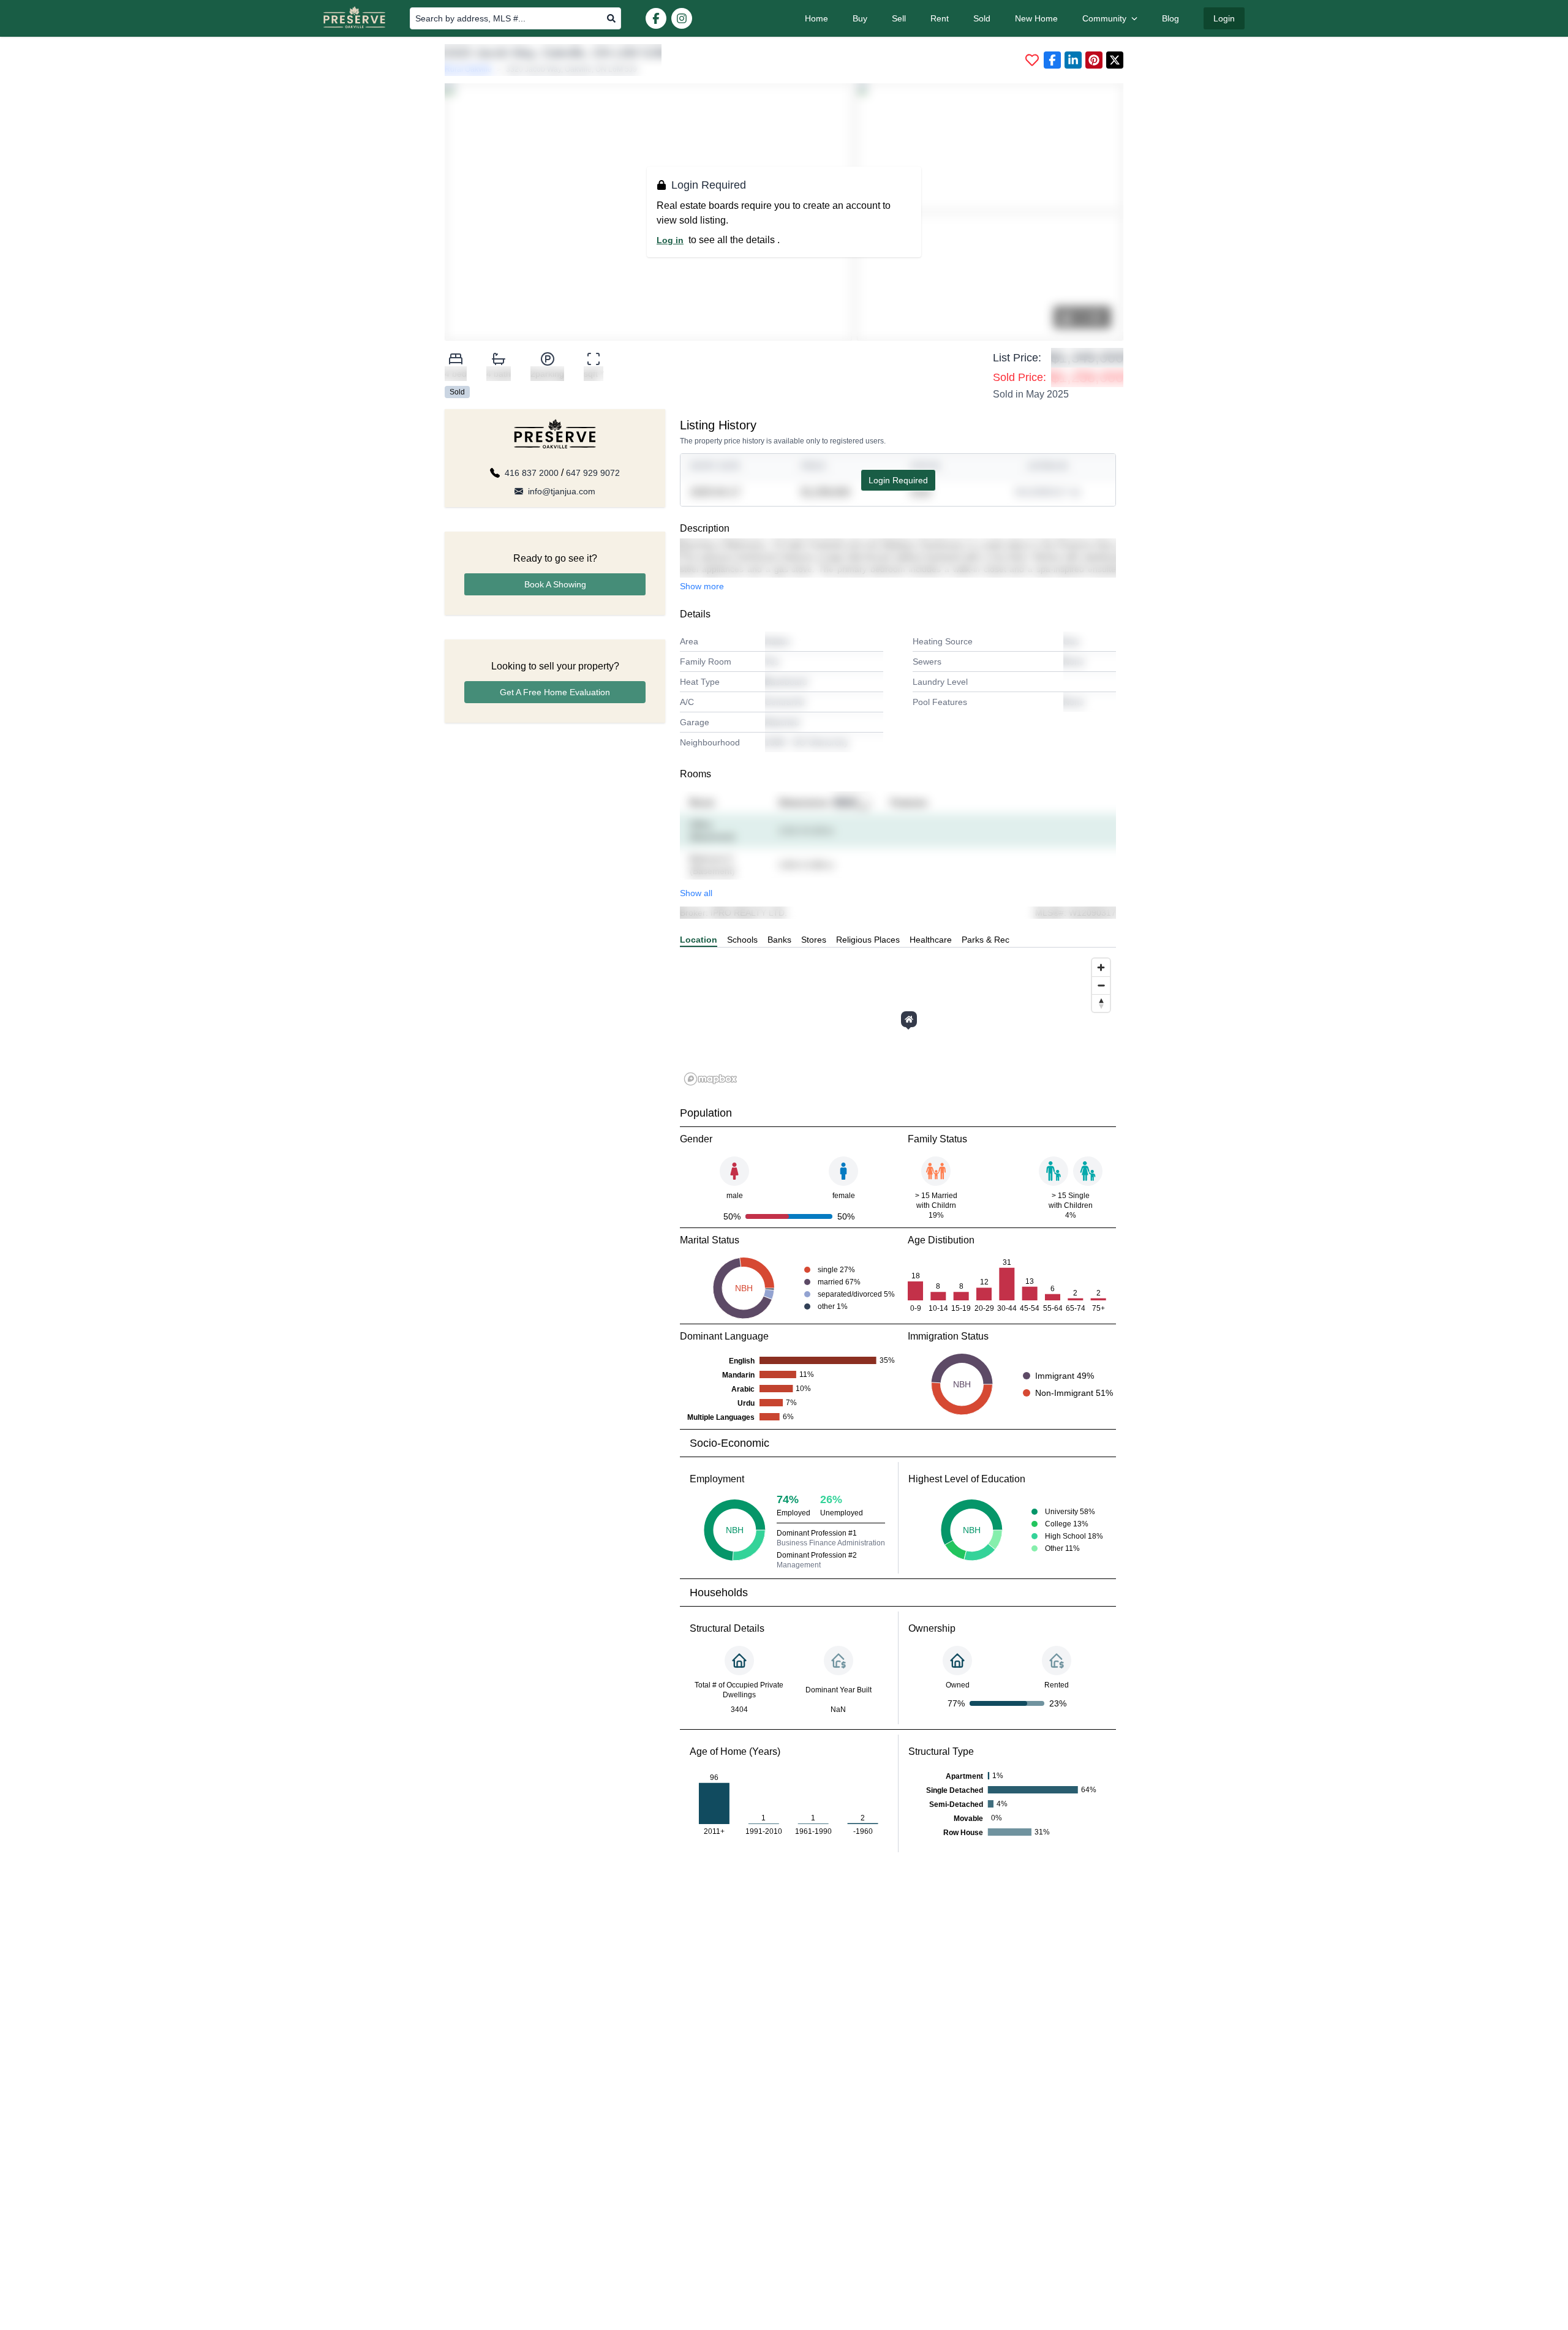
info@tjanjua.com (562, 491)
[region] (898, 1021)
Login (1224, 18)
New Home (1036, 18)
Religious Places (868, 940)
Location (699, 940)
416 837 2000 (532, 473)
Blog (1170, 18)
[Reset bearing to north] (1101, 1003)
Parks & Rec (986, 940)
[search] (611, 18)
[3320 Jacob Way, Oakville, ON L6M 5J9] (909, 1019)
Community (1104, 18)
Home (816, 18)
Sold (982, 18)
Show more (702, 586)
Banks (779, 940)
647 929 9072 (593, 473)
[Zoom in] (1101, 967)
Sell (899, 18)
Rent (940, 18)
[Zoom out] (1101, 985)
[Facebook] (656, 18)
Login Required (898, 480)
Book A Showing (555, 584)
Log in (670, 240)
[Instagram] (682, 18)
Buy (860, 18)
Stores (814, 940)
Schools (742, 940)
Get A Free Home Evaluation (555, 692)
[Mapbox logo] (710, 1079)
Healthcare (931, 940)
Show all (696, 893)
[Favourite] (1032, 60)
